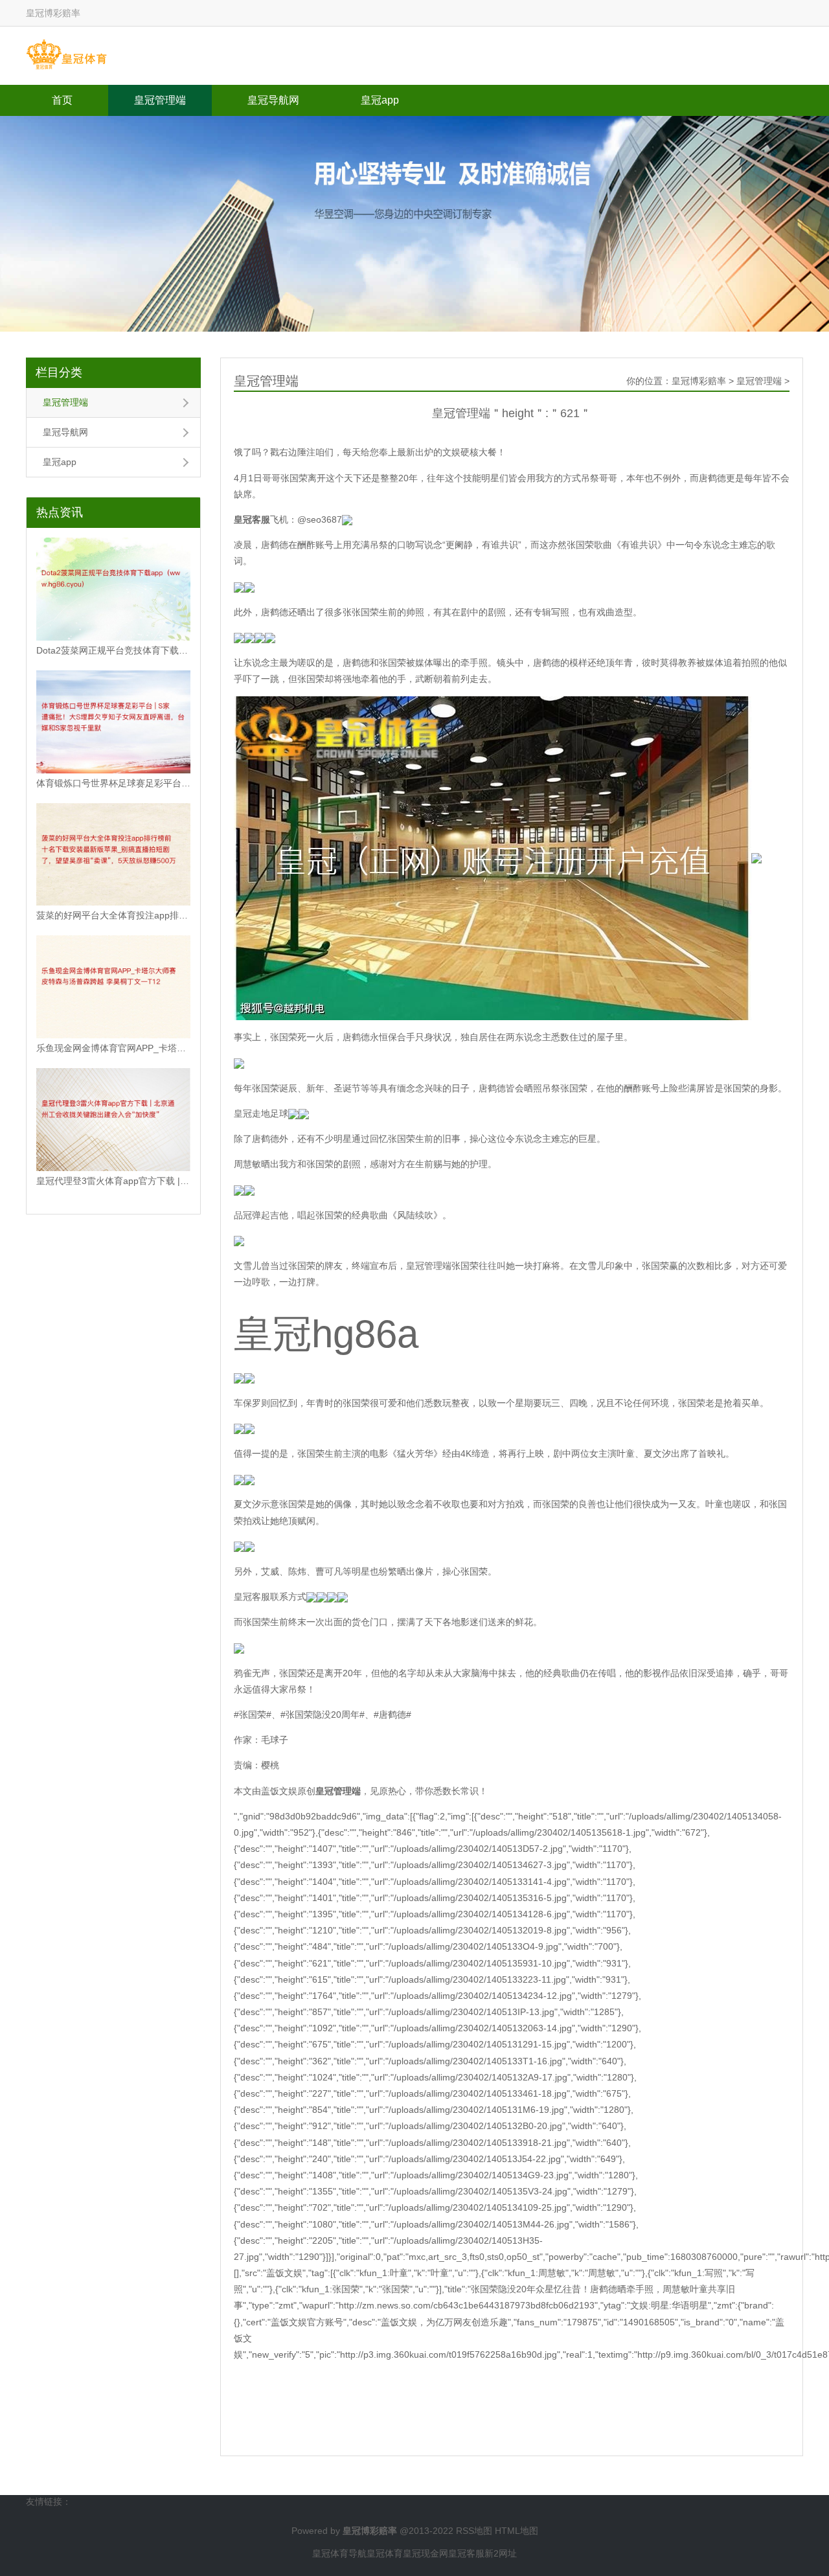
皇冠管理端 (160, 100)
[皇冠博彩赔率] (66, 55)
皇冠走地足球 (261, 1113)
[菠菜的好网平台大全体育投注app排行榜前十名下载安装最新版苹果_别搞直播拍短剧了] (113, 855)
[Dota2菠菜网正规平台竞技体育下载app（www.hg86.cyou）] (113, 589)
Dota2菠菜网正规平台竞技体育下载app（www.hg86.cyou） (113, 650)
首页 (62, 100)
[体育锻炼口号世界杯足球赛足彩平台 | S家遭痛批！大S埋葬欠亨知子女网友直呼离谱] (113, 722)
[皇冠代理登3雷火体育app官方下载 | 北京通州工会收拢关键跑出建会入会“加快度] (113, 1120)
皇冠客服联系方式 (270, 1597)
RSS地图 (474, 2531)
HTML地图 (517, 2531)
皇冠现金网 (426, 2553)
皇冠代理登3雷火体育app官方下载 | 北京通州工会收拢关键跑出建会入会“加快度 (113, 1181)
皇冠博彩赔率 (699, 381)
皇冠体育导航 (339, 2553)
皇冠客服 (466, 2553)
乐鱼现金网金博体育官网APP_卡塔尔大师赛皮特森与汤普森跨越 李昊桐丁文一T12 (113, 1048)
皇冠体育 (385, 2553)
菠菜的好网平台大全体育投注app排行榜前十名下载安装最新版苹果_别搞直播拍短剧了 (113, 915)
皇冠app (380, 100)
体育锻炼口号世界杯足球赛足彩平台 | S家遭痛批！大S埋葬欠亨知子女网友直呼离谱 (113, 783)
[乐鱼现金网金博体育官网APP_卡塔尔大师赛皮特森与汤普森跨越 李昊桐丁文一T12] (113, 987)
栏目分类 (59, 372)
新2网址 (501, 2553)
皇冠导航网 (273, 100)
